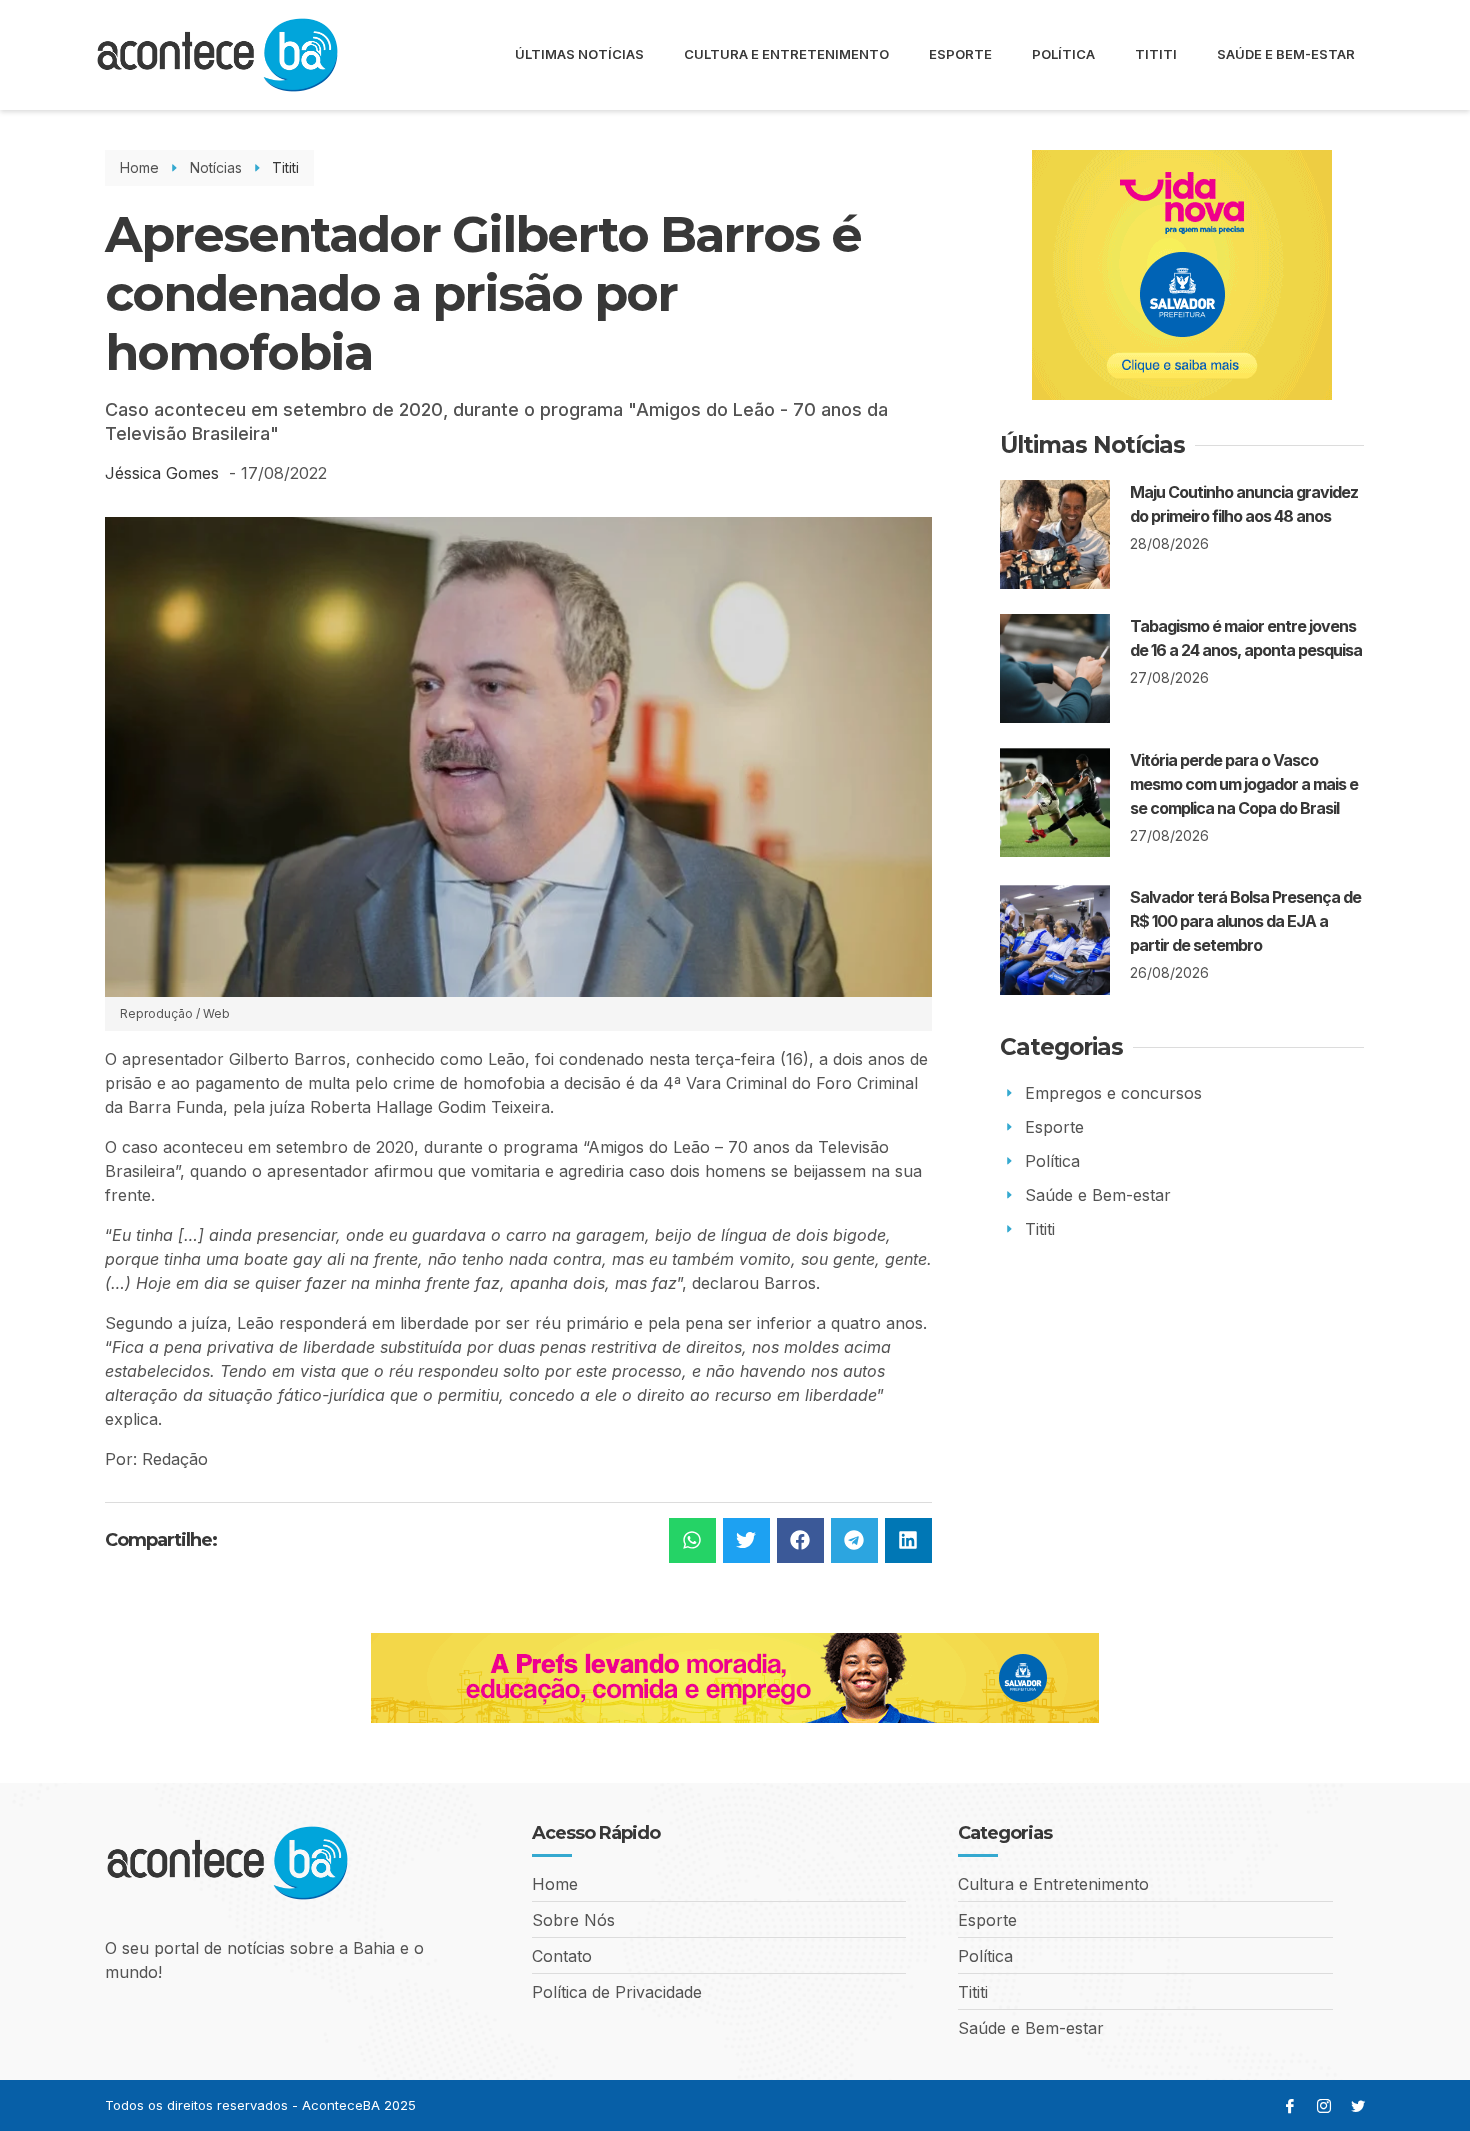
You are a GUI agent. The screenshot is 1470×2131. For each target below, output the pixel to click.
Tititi (1156, 54)
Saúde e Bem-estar (1286, 54)
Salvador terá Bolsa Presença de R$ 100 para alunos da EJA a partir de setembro (1245, 921)
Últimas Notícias (579, 54)
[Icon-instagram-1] (1324, 2106)
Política (1063, 54)
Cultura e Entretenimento (786, 54)
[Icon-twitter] (1358, 2106)
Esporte (960, 54)
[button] (692, 1540)
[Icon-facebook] (1290, 2106)
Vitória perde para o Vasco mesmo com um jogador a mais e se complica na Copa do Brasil (1244, 784)
